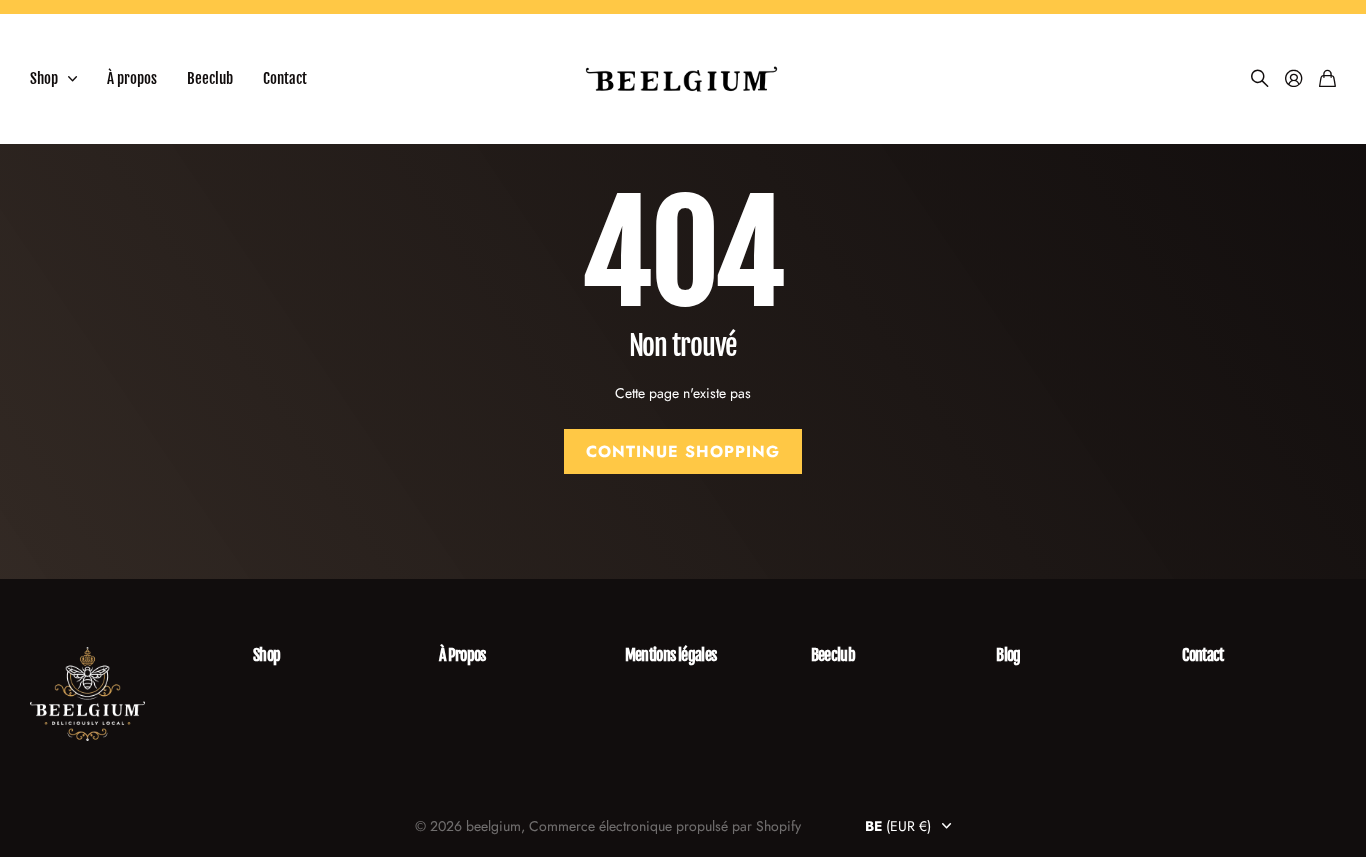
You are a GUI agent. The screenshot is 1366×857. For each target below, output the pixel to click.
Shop (44, 78)
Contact (285, 78)
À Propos (462, 655)
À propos (132, 78)
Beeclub (210, 78)
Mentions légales (671, 655)
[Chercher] (1260, 79)
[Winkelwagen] (1327, 79)
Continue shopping (682, 451)
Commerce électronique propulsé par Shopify (665, 826)
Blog (1008, 655)
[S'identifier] (1294, 79)
